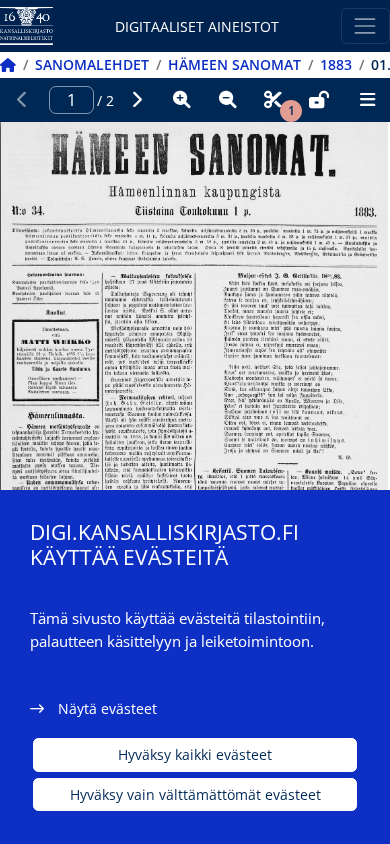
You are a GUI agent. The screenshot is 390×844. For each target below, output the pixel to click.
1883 (336, 64)
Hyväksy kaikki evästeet (195, 754)
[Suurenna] (182, 100)
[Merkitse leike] (273, 100)
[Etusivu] (8, 64)
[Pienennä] (228, 100)
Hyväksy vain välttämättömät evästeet (195, 794)
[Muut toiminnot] (367, 100)
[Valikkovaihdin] (365, 25)
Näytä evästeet (107, 708)
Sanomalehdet (92, 64)
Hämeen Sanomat (234, 64)
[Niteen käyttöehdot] (319, 100)
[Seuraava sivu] (137, 100)
